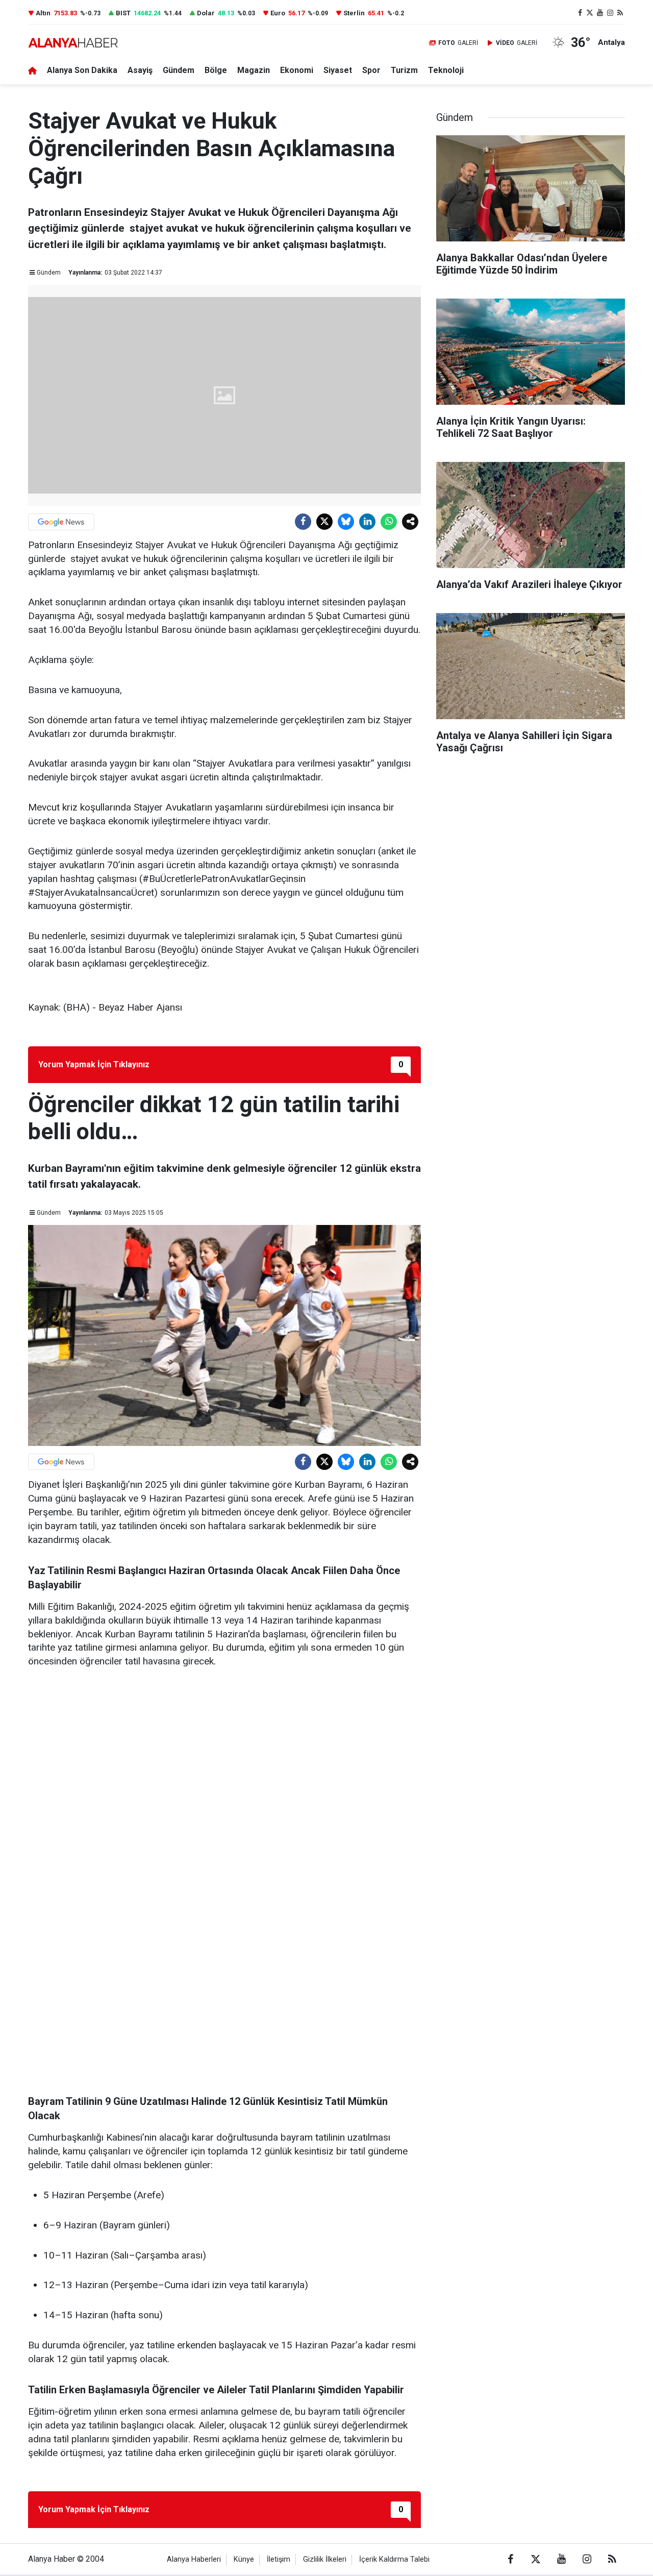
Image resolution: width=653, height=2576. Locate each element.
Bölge (216, 70)
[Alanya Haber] (73, 43)
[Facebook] (303, 522)
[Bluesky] (346, 522)
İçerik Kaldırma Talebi (394, 2559)
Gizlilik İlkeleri (325, 2559)
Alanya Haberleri (194, 2559)
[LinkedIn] (367, 522)
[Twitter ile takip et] (590, 13)
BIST (123, 13)
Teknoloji (446, 70)
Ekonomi (297, 70)
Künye (244, 2559)
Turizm (404, 70)
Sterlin (354, 13)
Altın (43, 13)
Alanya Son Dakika (82, 70)
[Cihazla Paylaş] (410, 522)
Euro (278, 13)
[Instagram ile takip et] (610, 13)
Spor (371, 70)
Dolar (206, 13)
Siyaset (338, 70)
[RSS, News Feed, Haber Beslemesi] (620, 13)
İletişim (279, 2559)
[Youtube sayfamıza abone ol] (600, 13)
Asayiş (140, 70)
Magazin (254, 70)
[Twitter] (324, 522)
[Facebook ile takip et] (580, 13)
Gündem (179, 70)
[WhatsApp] (389, 522)
